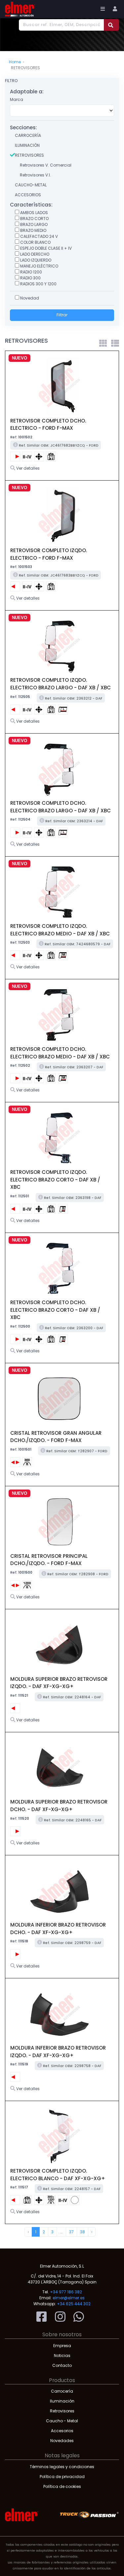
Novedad (30, 298)
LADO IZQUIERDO (36, 260)
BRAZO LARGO (34, 224)
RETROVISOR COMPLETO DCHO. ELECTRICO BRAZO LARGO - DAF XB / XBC (61, 807)
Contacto (62, 2365)
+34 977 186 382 (66, 2292)
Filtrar (62, 315)
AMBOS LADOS (34, 213)
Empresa (62, 2346)
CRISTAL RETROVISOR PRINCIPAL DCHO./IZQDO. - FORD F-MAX (49, 1560)
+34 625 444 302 (74, 2304)
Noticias (62, 2356)
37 (71, 2232)
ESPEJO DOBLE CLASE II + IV (46, 248)
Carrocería (62, 2391)
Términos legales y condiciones (62, 2467)
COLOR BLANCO (35, 242)
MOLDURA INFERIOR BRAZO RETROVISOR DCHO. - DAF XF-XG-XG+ (58, 1929)
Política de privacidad (62, 2477)
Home (15, 62)
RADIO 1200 (31, 272)
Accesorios (62, 2431)
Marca (17, 99)
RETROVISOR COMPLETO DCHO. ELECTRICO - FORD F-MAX (48, 424)
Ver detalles (27, 468)
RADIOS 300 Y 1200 (38, 284)
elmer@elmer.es (69, 2298)
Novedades (62, 2441)
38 (83, 2232)
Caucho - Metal (62, 2421)
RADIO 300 (30, 278)
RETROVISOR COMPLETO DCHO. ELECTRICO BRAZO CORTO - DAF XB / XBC (55, 1310)
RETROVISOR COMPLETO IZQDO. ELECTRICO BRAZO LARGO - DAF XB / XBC (61, 684)
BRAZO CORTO (34, 219)
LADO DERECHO (35, 254)
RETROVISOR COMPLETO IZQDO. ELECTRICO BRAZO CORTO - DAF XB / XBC (55, 1179)
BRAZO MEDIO (33, 230)
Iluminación (62, 2401)
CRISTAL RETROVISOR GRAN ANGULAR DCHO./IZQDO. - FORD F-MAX (56, 1437)
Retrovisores (62, 2411)
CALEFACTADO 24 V (39, 236)
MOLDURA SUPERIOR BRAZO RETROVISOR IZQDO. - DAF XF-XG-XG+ (59, 1683)
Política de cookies (62, 2486)
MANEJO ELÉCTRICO (39, 266)
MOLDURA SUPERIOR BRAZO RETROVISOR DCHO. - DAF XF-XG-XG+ (59, 1806)
